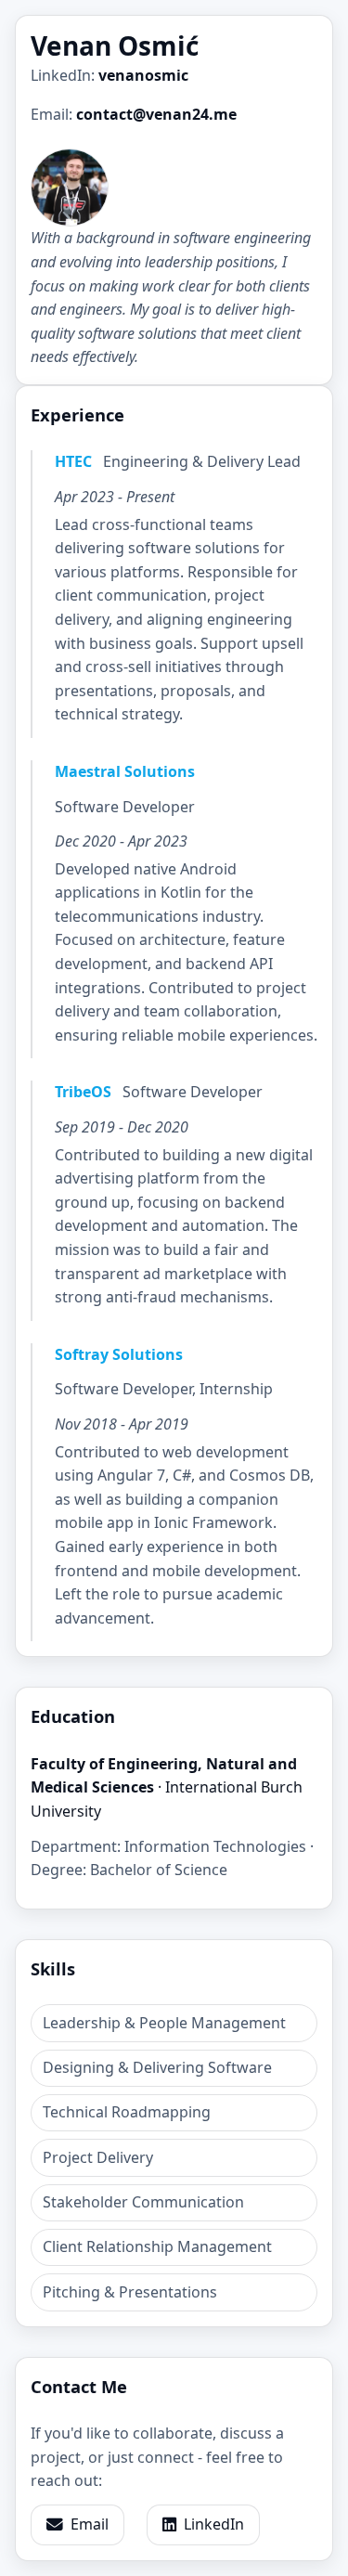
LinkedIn (214, 2524)
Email (90, 2524)
